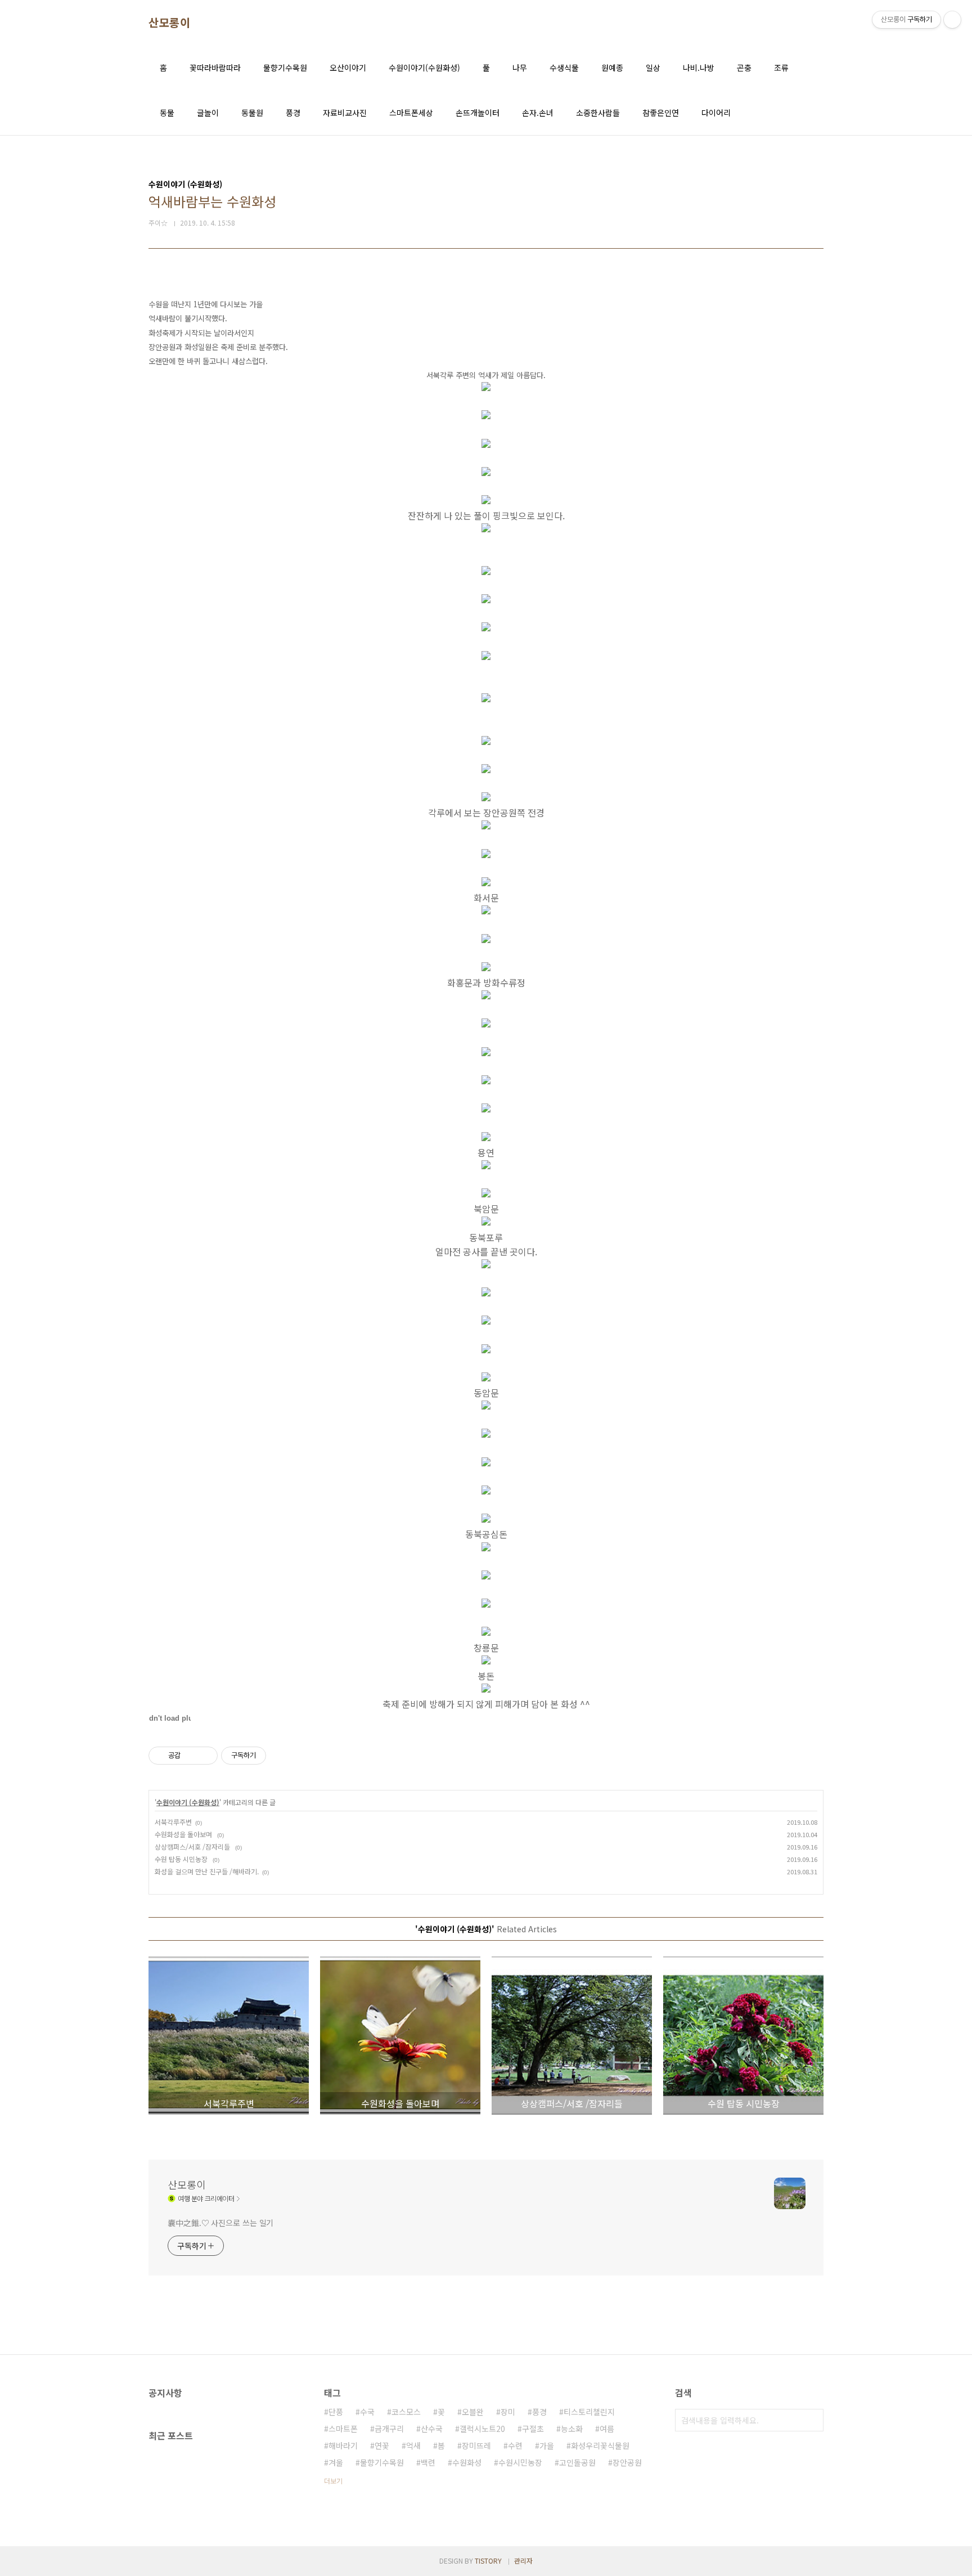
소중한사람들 (598, 113)
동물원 (252, 113)
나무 (520, 68)
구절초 (533, 2429)
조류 (781, 68)
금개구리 (389, 2429)
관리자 (523, 2561)
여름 (607, 2429)
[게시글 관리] (205, 1756)
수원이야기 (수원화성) (188, 1802)
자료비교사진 (345, 113)
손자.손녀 (538, 113)
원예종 (612, 68)
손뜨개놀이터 (478, 113)
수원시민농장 (520, 2462)
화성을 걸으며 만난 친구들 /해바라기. (207, 1871)
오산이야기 (348, 68)
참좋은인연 (661, 113)
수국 (367, 2412)
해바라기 (343, 2445)
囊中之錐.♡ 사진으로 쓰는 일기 (220, 2223)
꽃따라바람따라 (215, 68)
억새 (413, 2445)
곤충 (744, 68)
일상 (653, 68)
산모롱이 (169, 23)
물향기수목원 (285, 68)
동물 (167, 113)
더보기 (333, 2481)
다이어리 (716, 113)
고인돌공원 (577, 2462)
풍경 (293, 113)
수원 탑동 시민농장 (182, 1859)
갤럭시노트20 (482, 2429)
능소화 (572, 2429)
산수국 (432, 2429)
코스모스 (406, 2412)
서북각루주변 (173, 1822)
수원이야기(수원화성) (424, 68)
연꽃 (382, 2445)
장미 (508, 2412)
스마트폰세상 (411, 113)
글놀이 (208, 113)
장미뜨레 (476, 2445)
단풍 (336, 2412)
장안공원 (627, 2462)
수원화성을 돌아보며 (184, 1834)
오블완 (473, 2412)
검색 (812, 2420)
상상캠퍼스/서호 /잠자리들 (193, 1846)
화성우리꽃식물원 (600, 2445)
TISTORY (488, 2561)
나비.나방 (699, 68)
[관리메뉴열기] (952, 20)
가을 (547, 2445)
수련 (515, 2445)
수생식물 (564, 68)
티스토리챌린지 (589, 2412)
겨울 (336, 2462)
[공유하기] (191, 1756)
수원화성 (467, 2462)
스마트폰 (343, 2429)
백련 (428, 2462)
